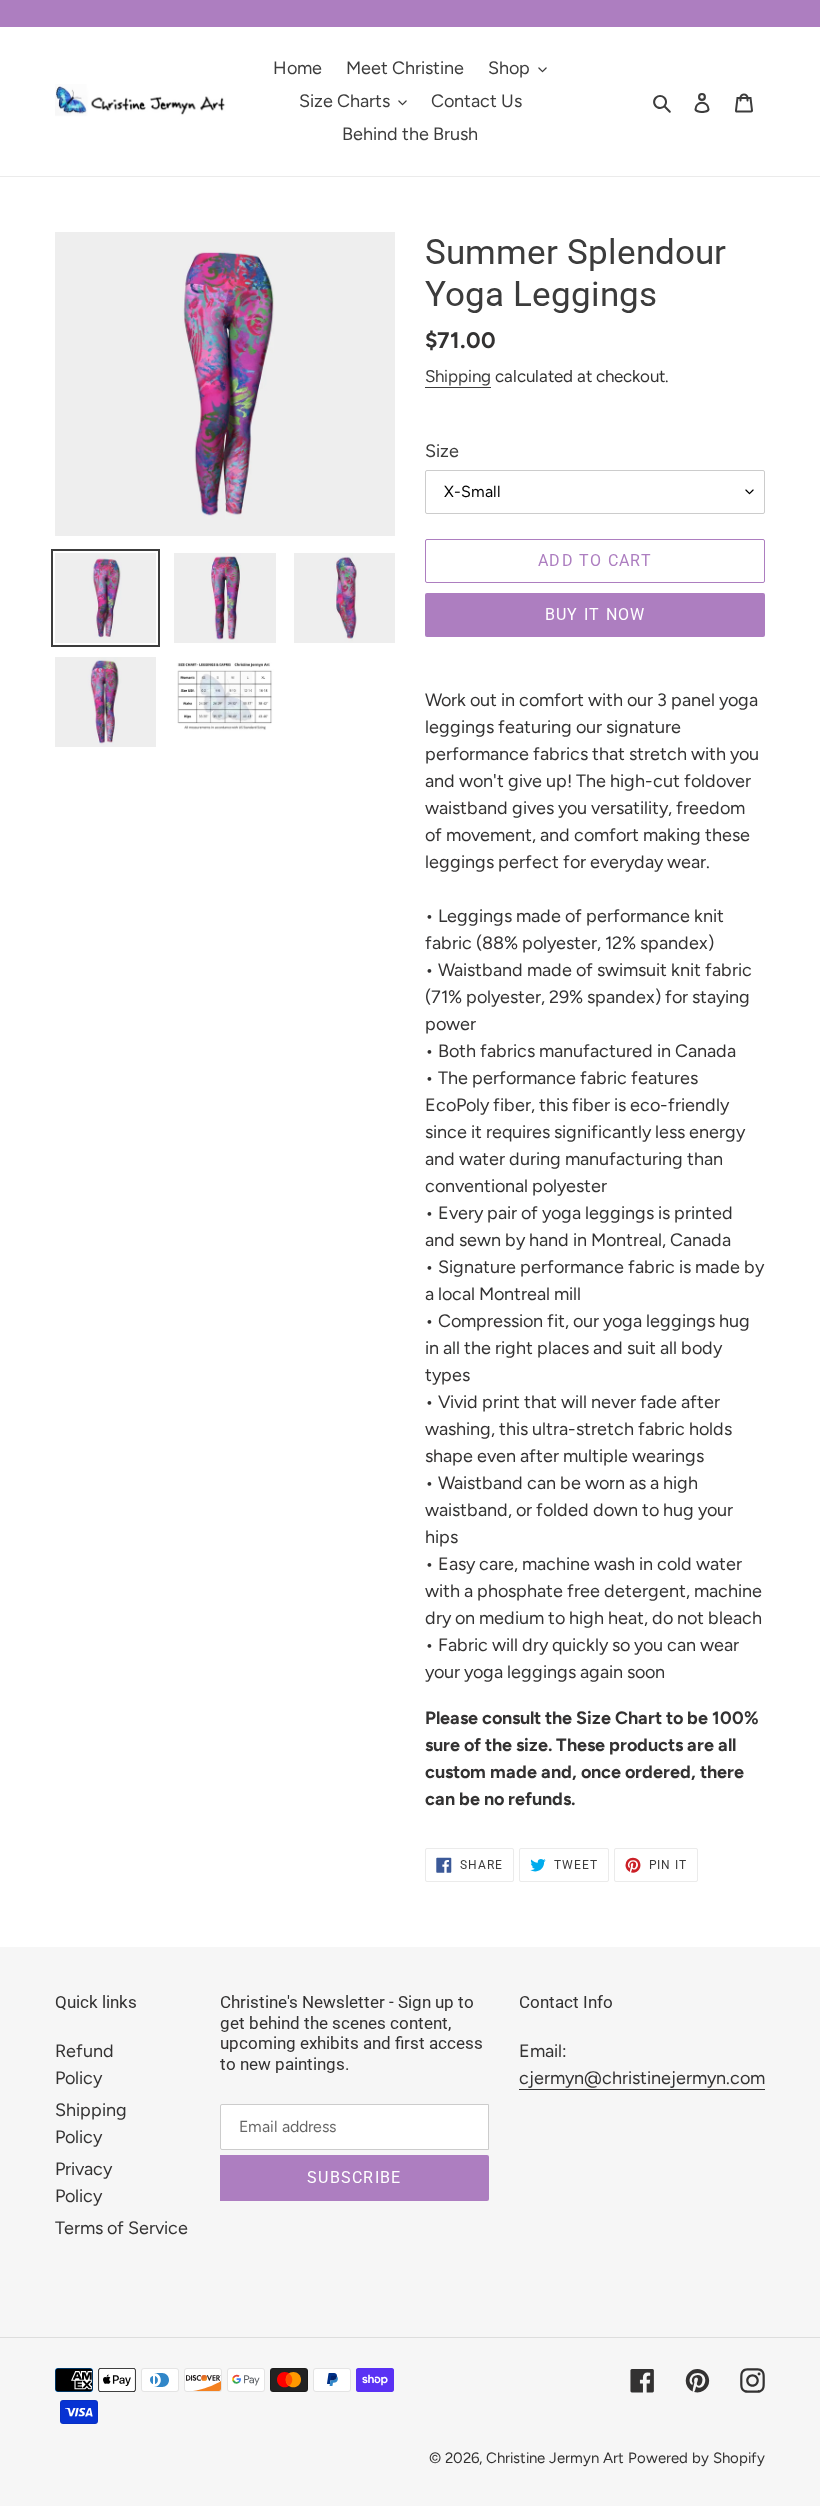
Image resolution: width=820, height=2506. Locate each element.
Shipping (458, 376)
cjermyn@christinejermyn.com (642, 2078)
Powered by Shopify (696, 2458)
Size (442, 451)
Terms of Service (121, 2228)
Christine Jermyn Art (555, 2458)
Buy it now (595, 614)
